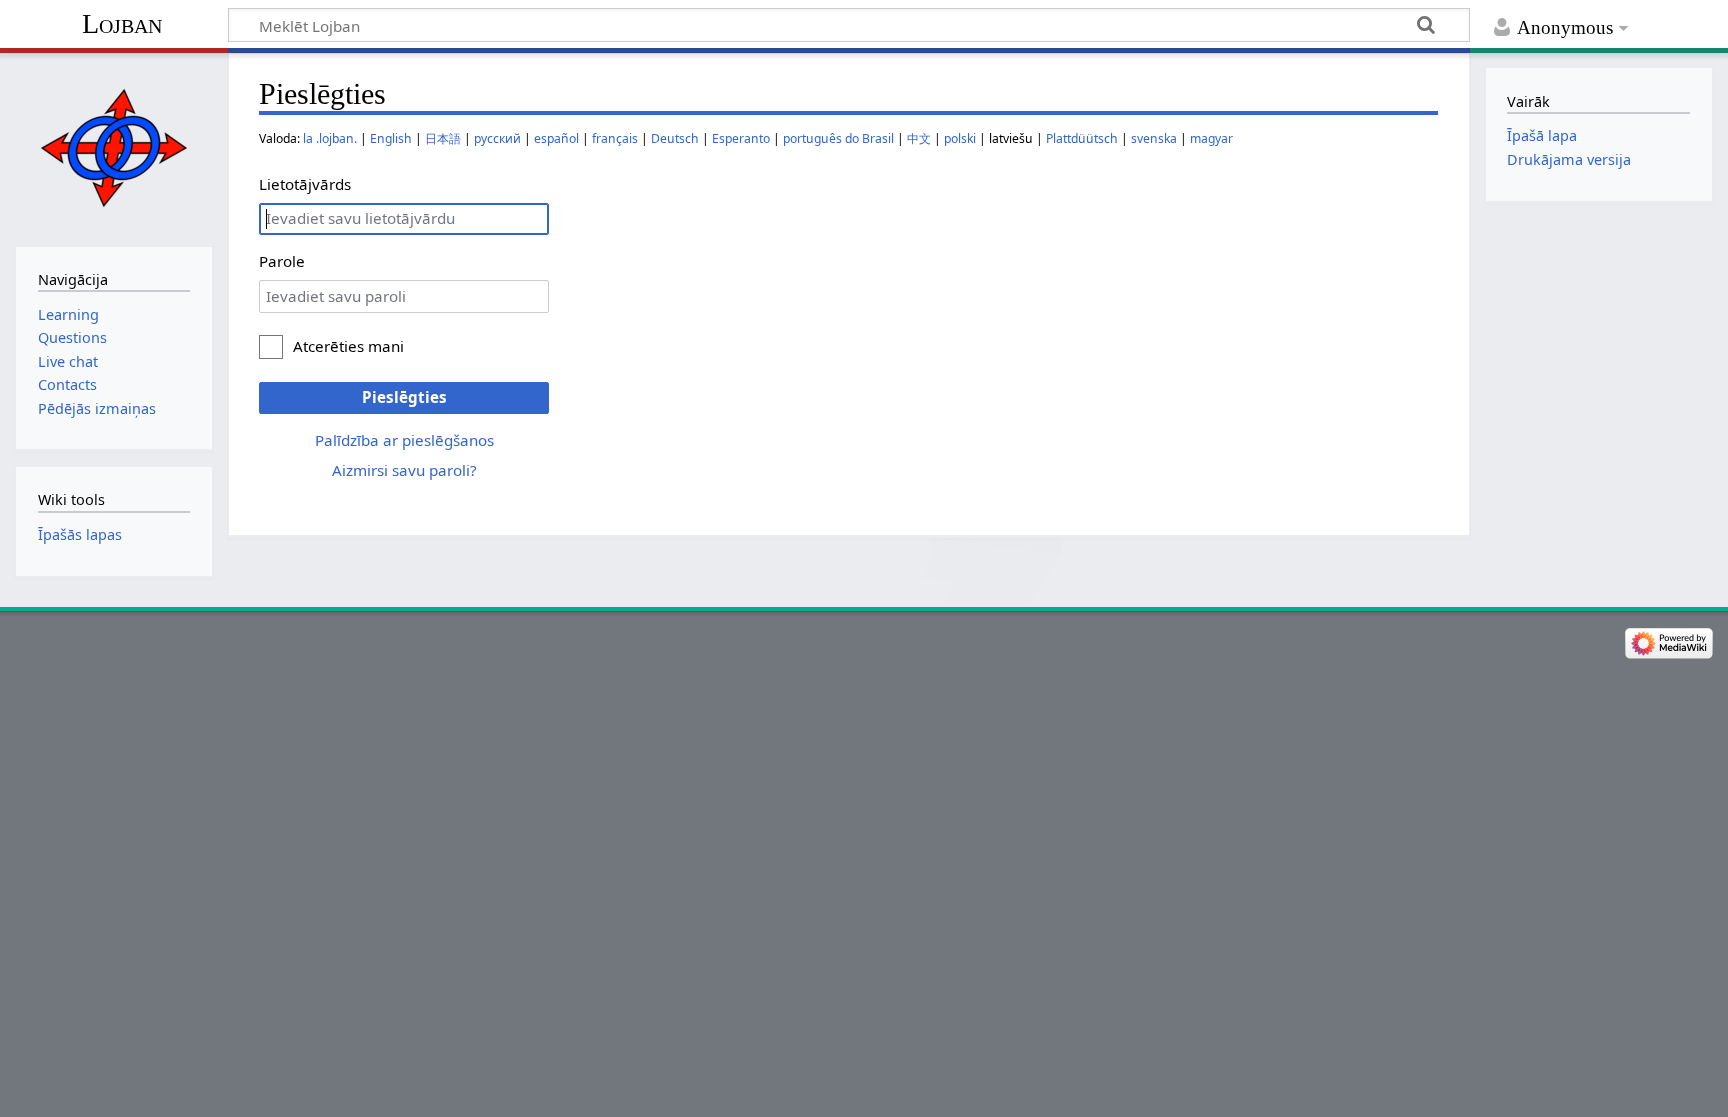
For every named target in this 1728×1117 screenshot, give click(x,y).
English (391, 138)
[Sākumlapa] (113, 147)
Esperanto (741, 138)
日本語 (443, 138)
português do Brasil (838, 138)
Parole (282, 261)
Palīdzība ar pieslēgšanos (404, 440)
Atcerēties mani (348, 346)
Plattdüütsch (1082, 138)
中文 (919, 138)
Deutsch (675, 138)
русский (497, 138)
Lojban (122, 23)
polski (960, 138)
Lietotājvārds (305, 184)
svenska (1154, 138)
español (556, 138)
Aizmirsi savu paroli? (404, 470)
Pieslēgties (404, 397)
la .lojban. (330, 138)
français (615, 138)
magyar (1211, 138)
